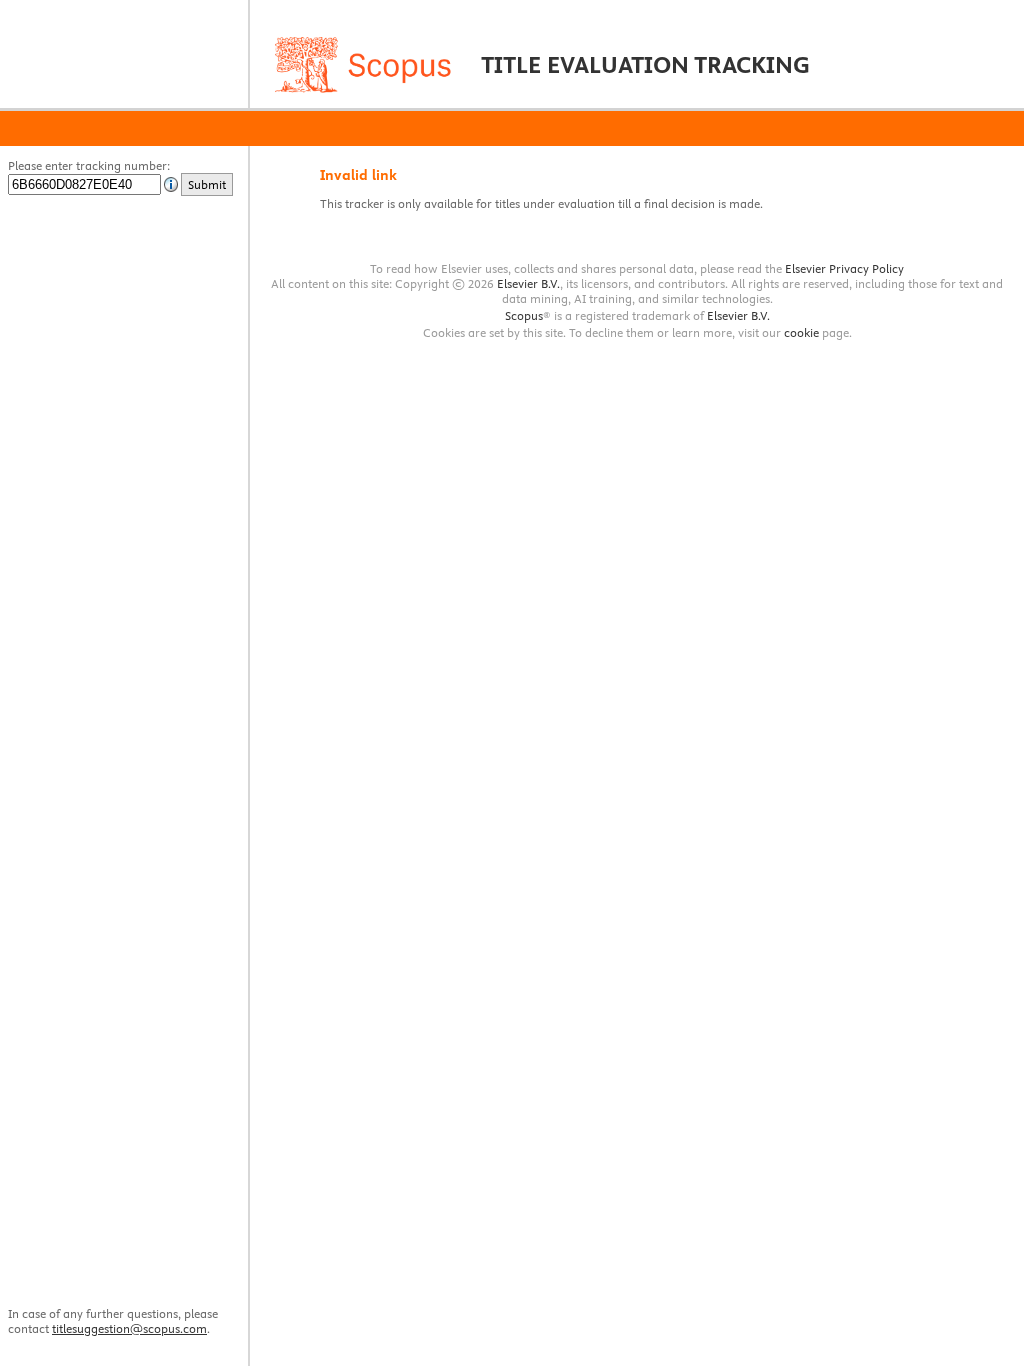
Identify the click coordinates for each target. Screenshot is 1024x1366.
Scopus (524, 315)
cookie (801, 332)
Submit (207, 184)
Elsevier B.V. (528, 283)
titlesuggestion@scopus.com (129, 1328)
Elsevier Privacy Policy (844, 268)
